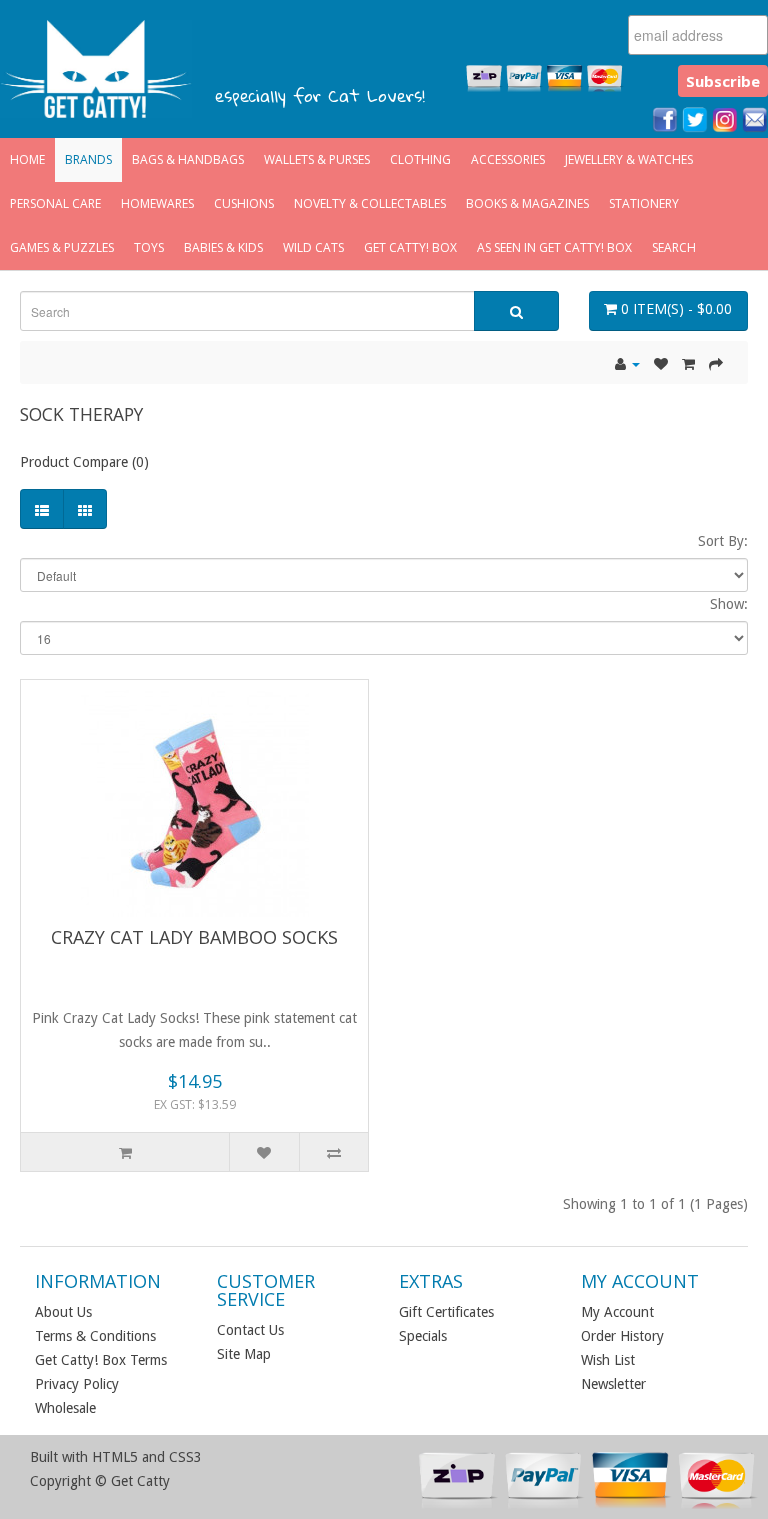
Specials (423, 1336)
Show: (729, 604)
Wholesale (65, 1408)
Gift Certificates (446, 1312)
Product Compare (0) (84, 462)
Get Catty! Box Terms (101, 1360)
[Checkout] (716, 364)
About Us (63, 1312)
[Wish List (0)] (661, 364)
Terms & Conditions (95, 1336)
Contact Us (250, 1330)
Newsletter (613, 1384)
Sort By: (723, 541)
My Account (617, 1312)
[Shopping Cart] (688, 364)
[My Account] (627, 364)
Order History (622, 1336)
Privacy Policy (77, 1384)
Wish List (608, 1360)
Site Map (244, 1354)
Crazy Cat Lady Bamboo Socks (194, 937)
